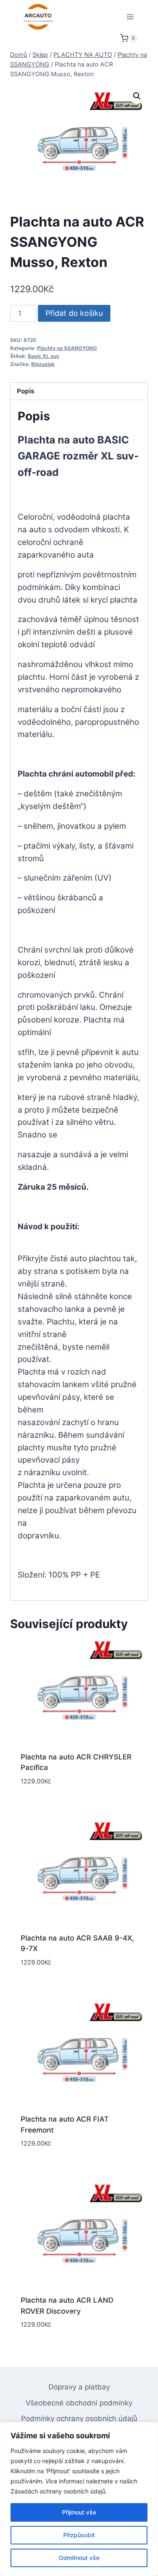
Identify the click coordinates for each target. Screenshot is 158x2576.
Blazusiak (43, 364)
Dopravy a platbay (79, 2387)
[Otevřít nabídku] (130, 17)
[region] (79, 2499)
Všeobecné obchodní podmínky (79, 2403)
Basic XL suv (44, 356)
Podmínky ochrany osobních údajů (79, 2419)
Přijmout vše (79, 2512)
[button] (137, 96)
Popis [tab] (26, 391)
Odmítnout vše (79, 2558)
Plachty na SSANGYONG (67, 348)
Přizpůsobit (79, 2535)
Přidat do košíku (74, 313)
